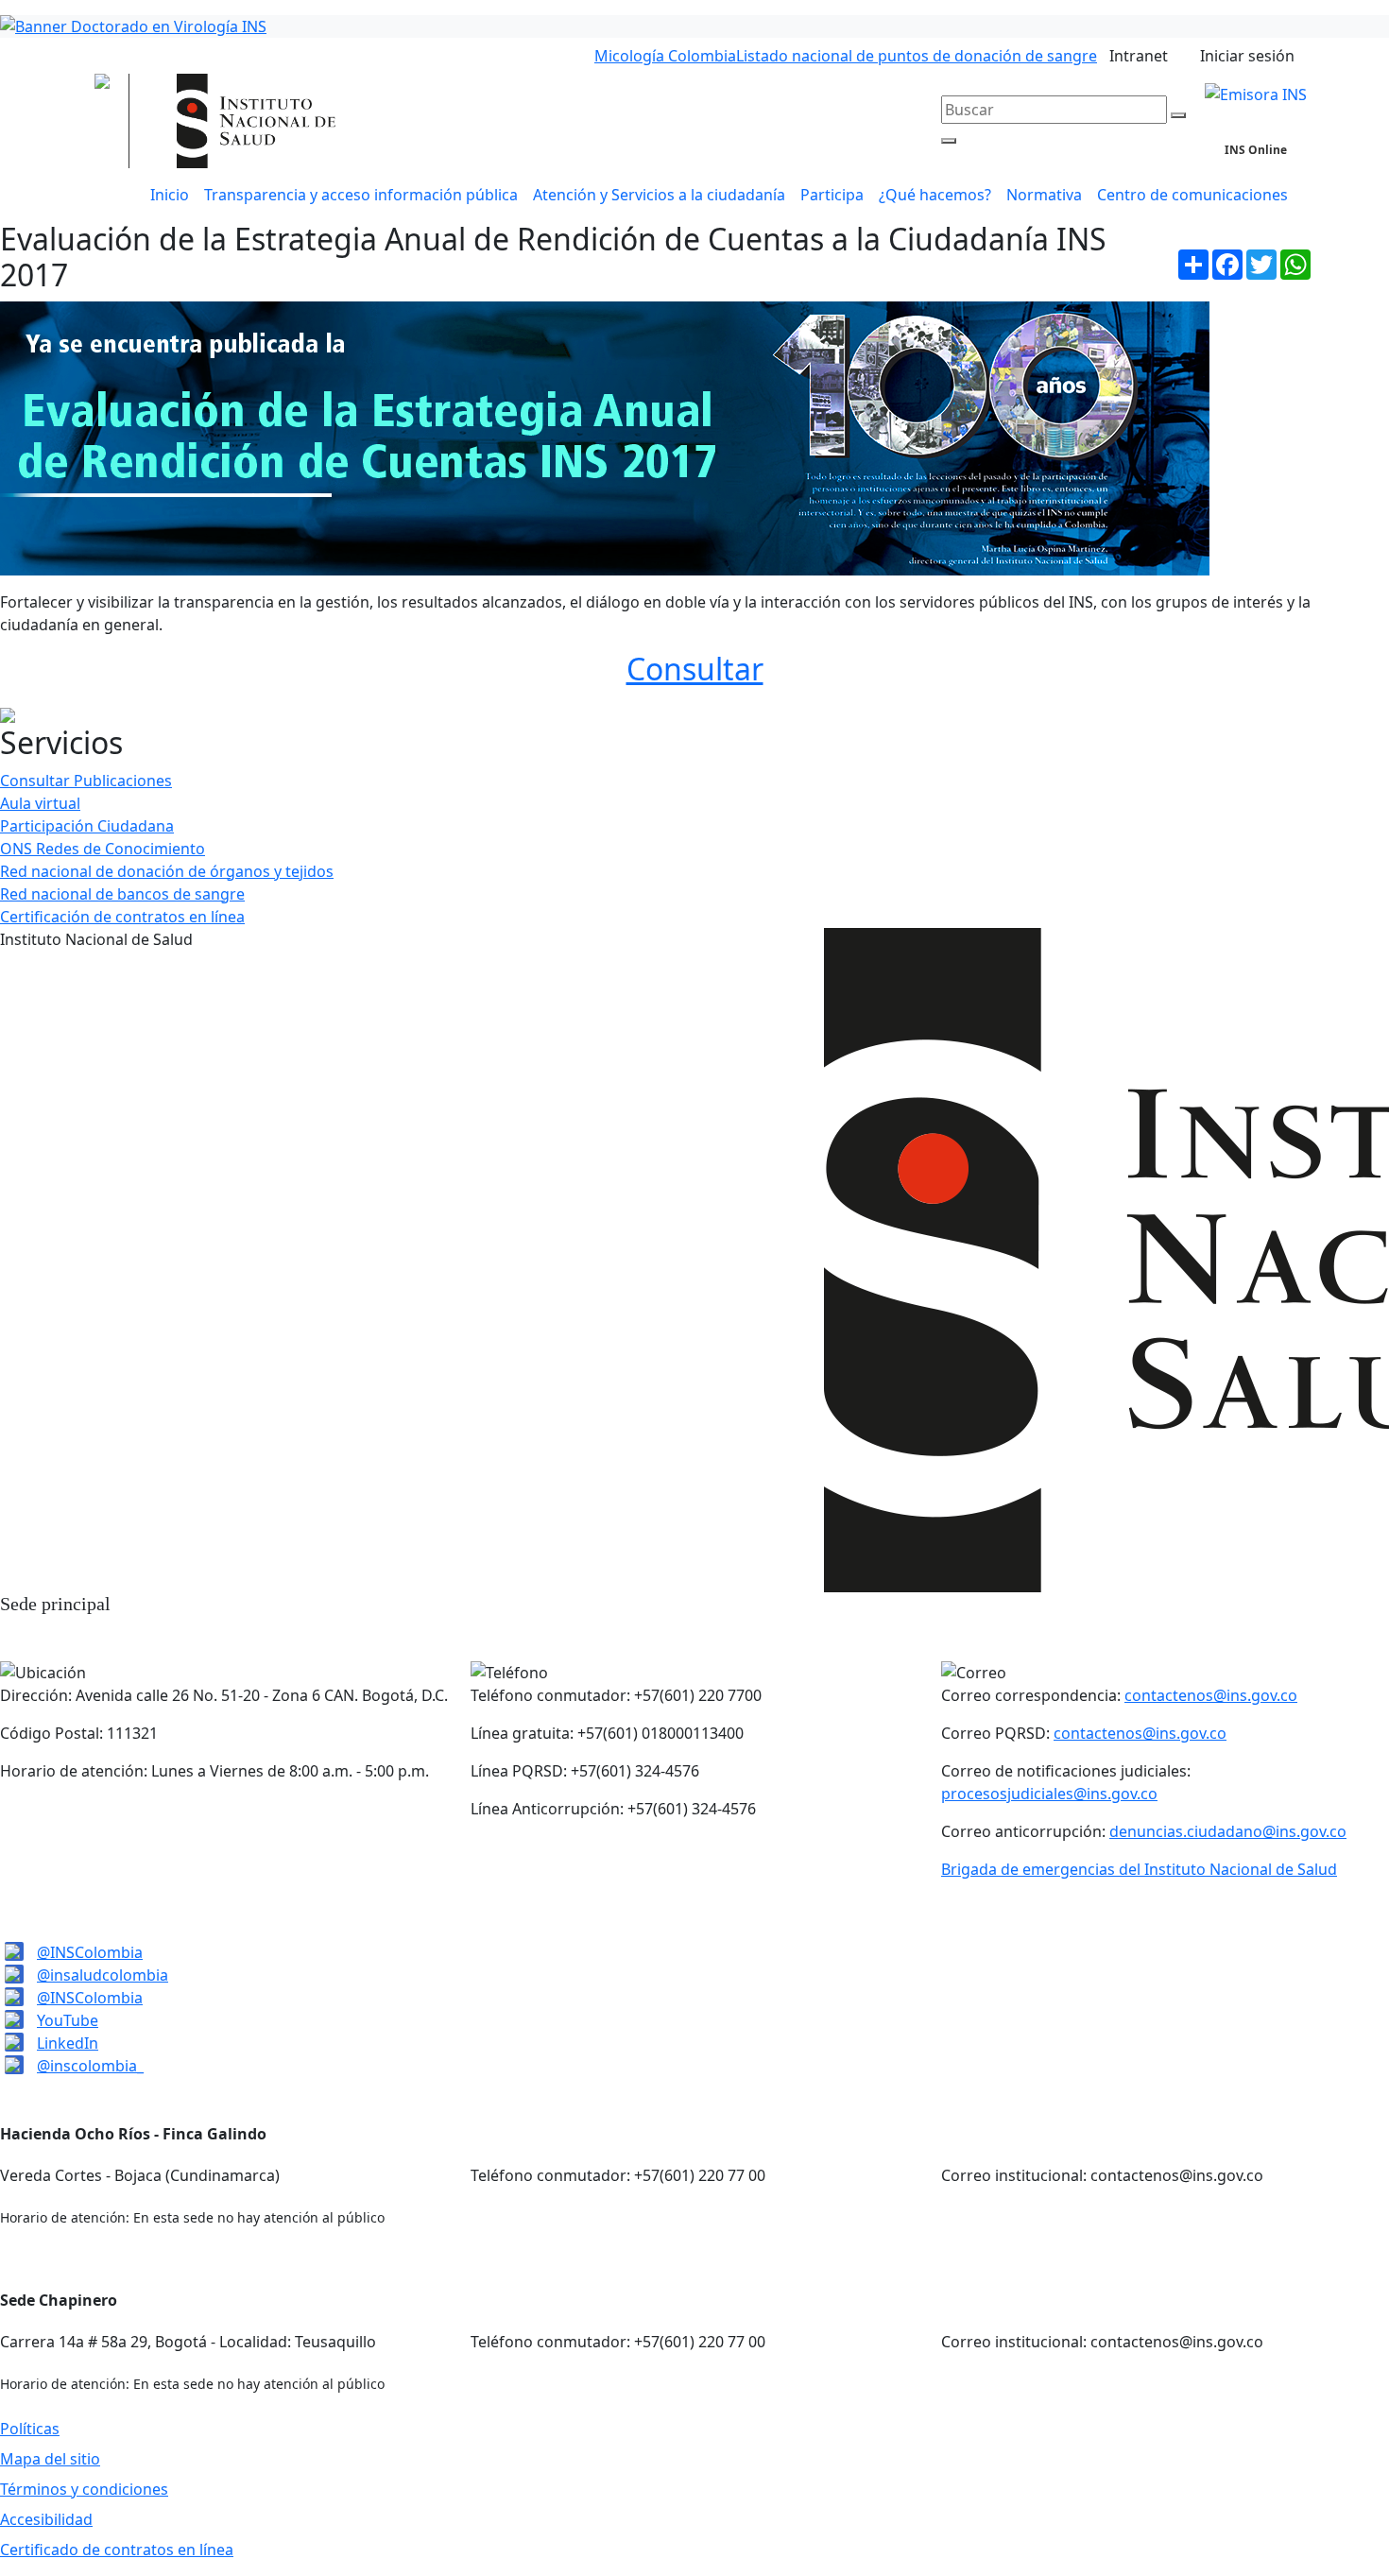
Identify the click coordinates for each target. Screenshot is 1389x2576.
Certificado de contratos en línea (117, 2550)
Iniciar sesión (1247, 56)
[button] (659, 195)
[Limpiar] (1178, 115)
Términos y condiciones (84, 2489)
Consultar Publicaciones (86, 781)
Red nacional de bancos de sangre (122, 894)
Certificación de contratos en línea (122, 917)
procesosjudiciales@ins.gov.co (1049, 1794)
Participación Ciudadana (87, 826)
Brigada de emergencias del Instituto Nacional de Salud (1139, 1869)
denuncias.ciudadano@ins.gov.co (1228, 1831)
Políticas (30, 2429)
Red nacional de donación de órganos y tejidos (167, 871)
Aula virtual (40, 803)
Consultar (695, 669)
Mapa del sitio (50, 2459)
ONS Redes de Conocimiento (103, 849)
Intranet (1139, 56)
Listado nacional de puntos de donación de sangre (917, 56)
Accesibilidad (46, 2519)
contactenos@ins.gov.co (1211, 1695)
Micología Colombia (665, 56)
